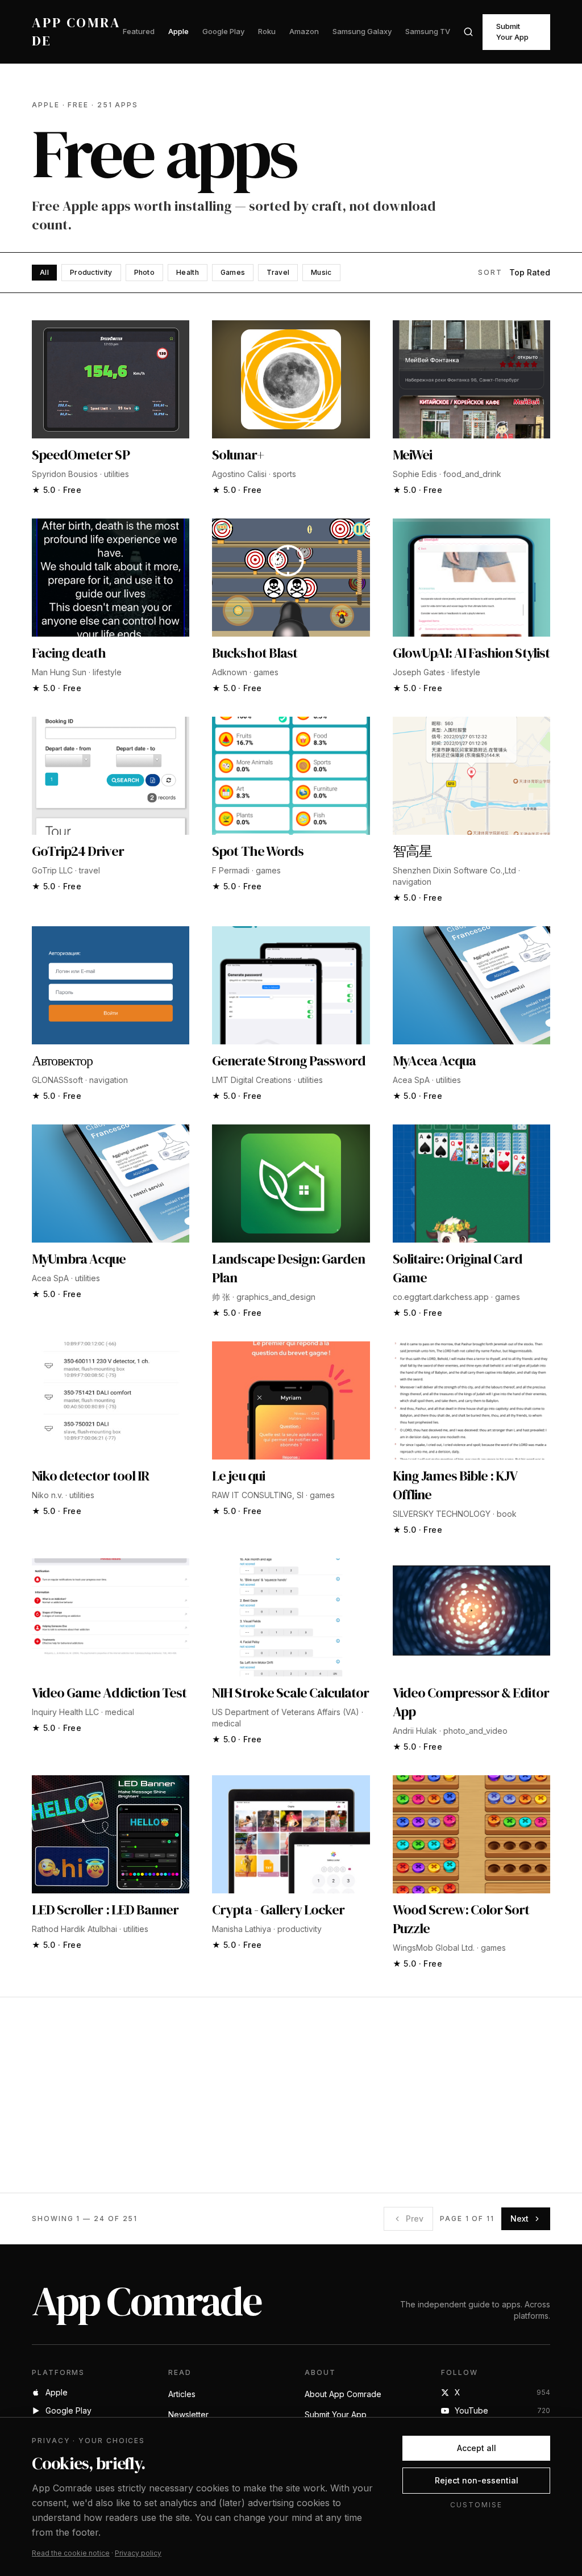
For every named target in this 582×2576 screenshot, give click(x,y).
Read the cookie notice (71, 2553)
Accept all (477, 2448)
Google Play (223, 31)
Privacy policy (138, 2553)
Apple (178, 31)
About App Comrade (343, 2394)
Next (519, 2219)
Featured (139, 31)
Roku (267, 31)
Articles (182, 2394)
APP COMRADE (76, 32)
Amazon (304, 31)
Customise (476, 2505)
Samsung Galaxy (362, 31)
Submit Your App (512, 32)
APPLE (46, 105)
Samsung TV (428, 31)
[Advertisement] (291, 2095)
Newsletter (188, 2414)
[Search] (468, 32)
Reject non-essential (477, 2480)
